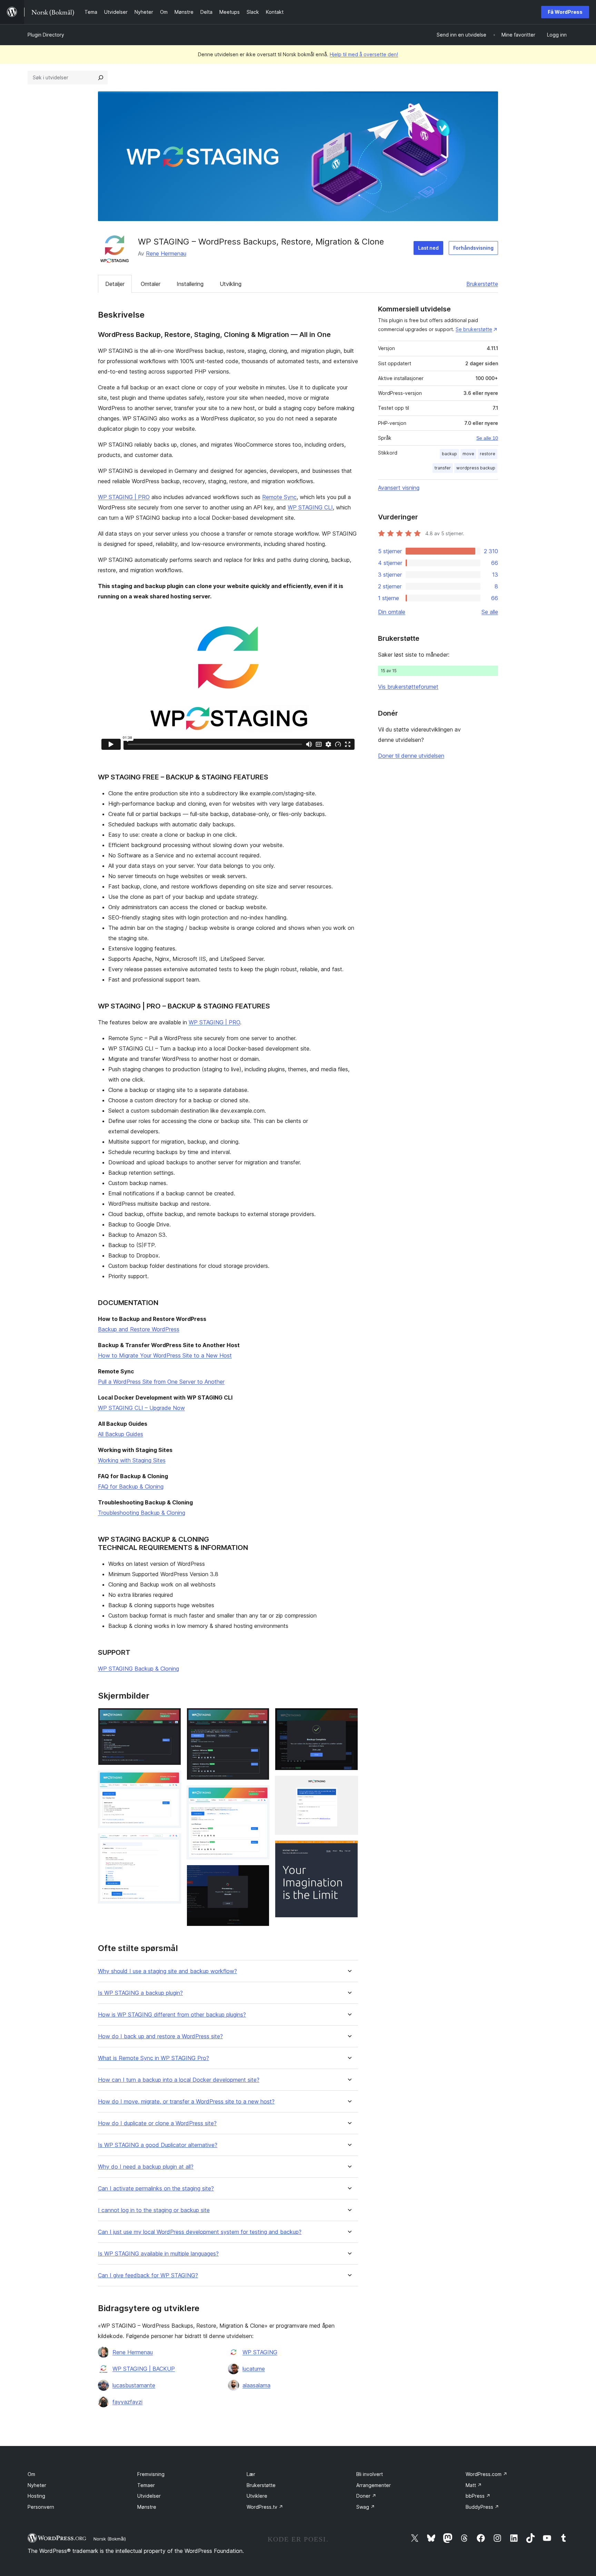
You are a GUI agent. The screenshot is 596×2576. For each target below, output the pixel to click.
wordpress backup (476, 468)
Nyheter (37, 2485)
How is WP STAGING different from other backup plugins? (172, 2015)
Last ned (428, 248)
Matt (474, 2485)
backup (449, 454)
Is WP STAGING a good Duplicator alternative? (158, 2145)
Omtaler (151, 284)
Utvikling (231, 284)
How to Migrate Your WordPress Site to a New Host (165, 1355)
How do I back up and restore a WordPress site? (160, 2036)
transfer (443, 468)
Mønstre (147, 2507)
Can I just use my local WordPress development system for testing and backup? (200, 2232)
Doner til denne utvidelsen (411, 756)
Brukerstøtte (482, 284)
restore (488, 454)
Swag (366, 2507)
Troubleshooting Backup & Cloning (142, 1513)
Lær (251, 2474)
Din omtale (392, 612)
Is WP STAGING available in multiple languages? (158, 2254)
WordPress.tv (265, 2507)
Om (31, 2474)
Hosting (36, 2496)
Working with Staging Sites (132, 1460)
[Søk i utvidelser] (101, 78)
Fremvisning (151, 2474)
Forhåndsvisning (473, 248)
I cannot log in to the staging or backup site (154, 2210)
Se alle (490, 612)
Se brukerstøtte (474, 329)
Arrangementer (374, 2485)
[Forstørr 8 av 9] (349, 1785)
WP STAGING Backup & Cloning (138, 1669)
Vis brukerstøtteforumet (408, 687)
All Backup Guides (121, 1434)
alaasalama (256, 2385)
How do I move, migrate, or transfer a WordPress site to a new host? (186, 2102)
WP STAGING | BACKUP (144, 2369)
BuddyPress (482, 2507)
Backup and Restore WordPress (139, 1329)
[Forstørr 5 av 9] (260, 1795)
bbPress (478, 2496)
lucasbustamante (134, 2385)
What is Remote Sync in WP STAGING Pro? (153, 2058)
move (468, 454)
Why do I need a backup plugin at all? (146, 2167)
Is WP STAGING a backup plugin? (140, 1993)
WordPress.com (486, 2474)
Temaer (146, 2485)
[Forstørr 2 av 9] (172, 1780)
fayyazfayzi (127, 2402)
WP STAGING (260, 2352)
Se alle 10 (487, 438)
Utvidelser (149, 2496)
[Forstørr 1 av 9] (172, 1717)
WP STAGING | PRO (124, 497)
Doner (366, 2496)
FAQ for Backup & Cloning (131, 1486)
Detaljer (115, 284)
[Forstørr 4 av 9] (260, 1717)
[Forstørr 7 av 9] (349, 1717)
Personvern (41, 2507)
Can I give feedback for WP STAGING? (148, 2275)
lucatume (254, 2369)
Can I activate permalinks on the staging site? (156, 2189)
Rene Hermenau (166, 253)
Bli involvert (370, 2474)
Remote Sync (279, 497)
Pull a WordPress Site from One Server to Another (161, 1382)
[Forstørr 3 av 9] (172, 1843)
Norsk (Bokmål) (110, 2539)
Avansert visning (399, 488)
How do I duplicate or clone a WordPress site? (157, 2123)
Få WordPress (565, 12)
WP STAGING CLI (310, 507)
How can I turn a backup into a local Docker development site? (179, 2080)
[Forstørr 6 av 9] (260, 1874)
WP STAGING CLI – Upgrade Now (141, 1408)
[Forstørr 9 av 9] (349, 1850)
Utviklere (257, 2496)
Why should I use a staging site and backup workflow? (167, 1971)
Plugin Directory (46, 35)
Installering (190, 284)
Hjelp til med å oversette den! (364, 54)
